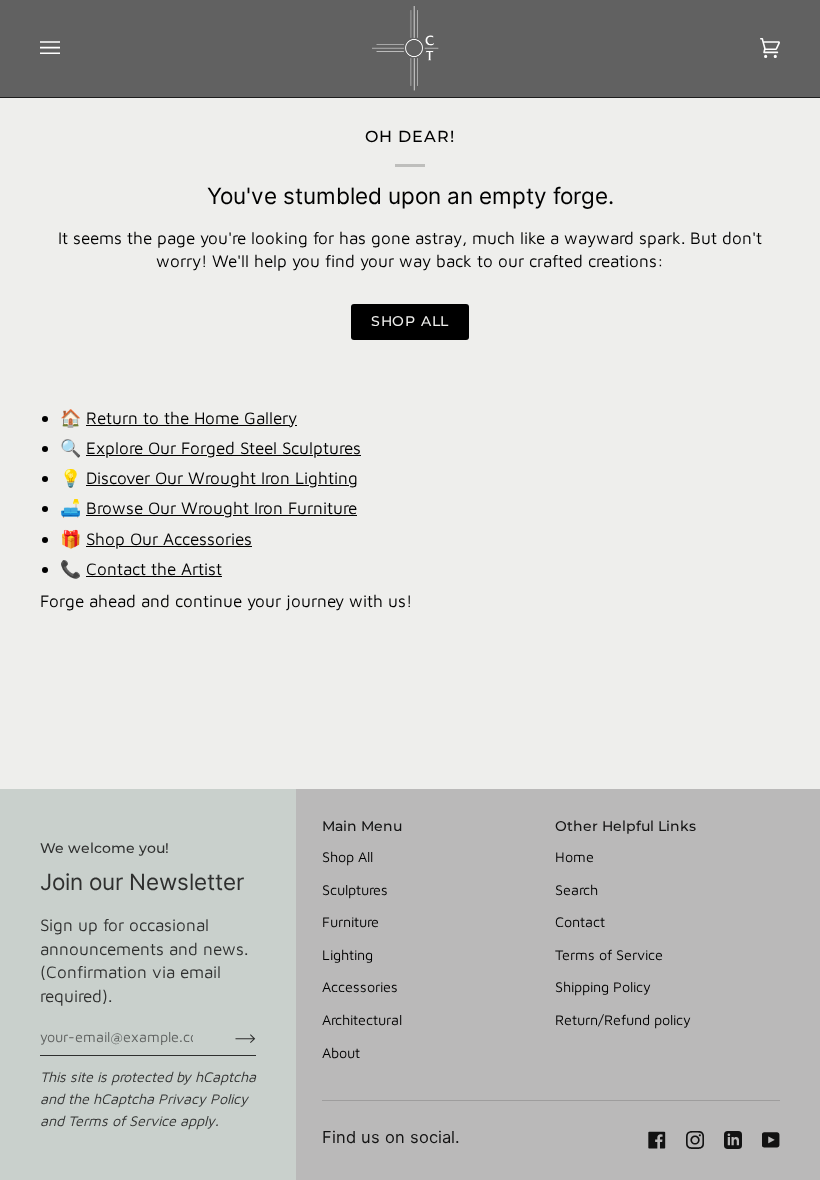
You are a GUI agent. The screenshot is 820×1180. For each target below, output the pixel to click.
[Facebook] (657, 1140)
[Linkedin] (733, 1140)
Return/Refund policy (623, 1019)
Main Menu (362, 826)
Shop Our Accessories (169, 538)
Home (574, 856)
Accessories (360, 986)
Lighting (347, 954)
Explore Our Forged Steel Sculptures (223, 447)
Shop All (347, 856)
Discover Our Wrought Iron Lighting (222, 477)
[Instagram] (695, 1140)
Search (576, 889)
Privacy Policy (203, 1098)
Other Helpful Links (625, 826)
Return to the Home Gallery (191, 417)
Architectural (362, 1019)
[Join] (229, 1037)
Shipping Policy (603, 986)
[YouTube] (771, 1140)
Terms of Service (122, 1120)
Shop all (410, 321)
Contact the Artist (154, 568)
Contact (580, 921)
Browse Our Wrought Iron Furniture (221, 507)
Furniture (350, 921)
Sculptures (355, 889)
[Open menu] (70, 48)
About (341, 1052)
